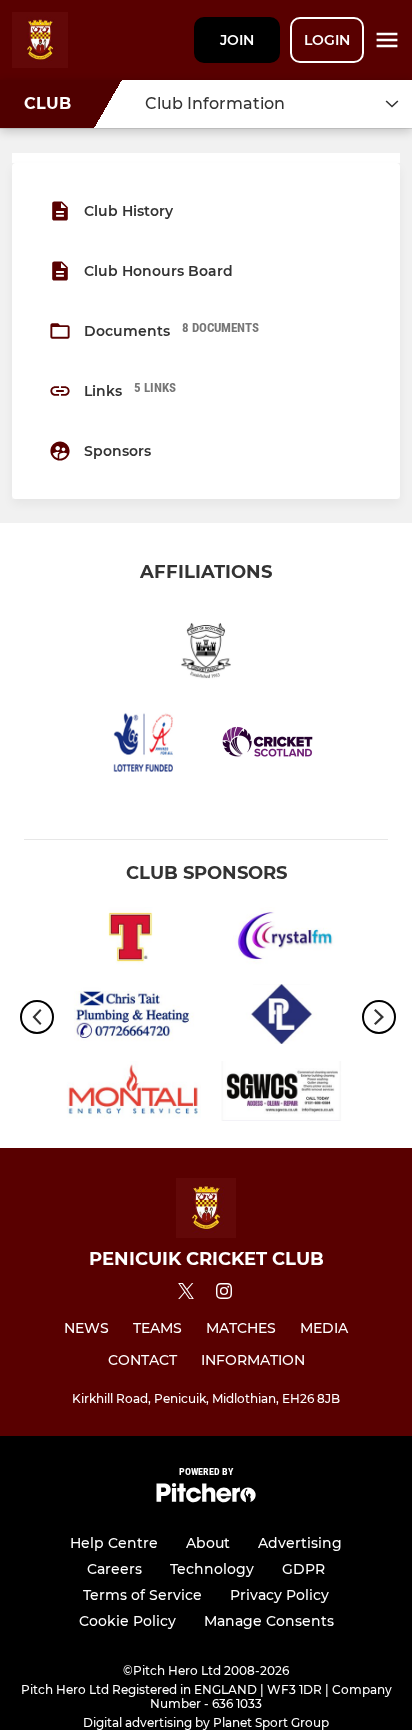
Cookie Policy (127, 1621)
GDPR (303, 1569)
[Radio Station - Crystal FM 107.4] (281, 940)
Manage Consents (269, 1621)
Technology (212, 1569)
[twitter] (186, 1294)
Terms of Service (142, 1595)
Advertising (300, 1543)
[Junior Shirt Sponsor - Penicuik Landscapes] (281, 1017)
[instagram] (224, 1294)
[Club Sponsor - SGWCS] (281, 1094)
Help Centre (114, 1543)
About (208, 1543)
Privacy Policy (279, 1595)
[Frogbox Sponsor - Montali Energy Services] (130, 1094)
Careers (114, 1569)
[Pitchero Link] (206, 1497)
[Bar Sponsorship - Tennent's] (130, 940)
